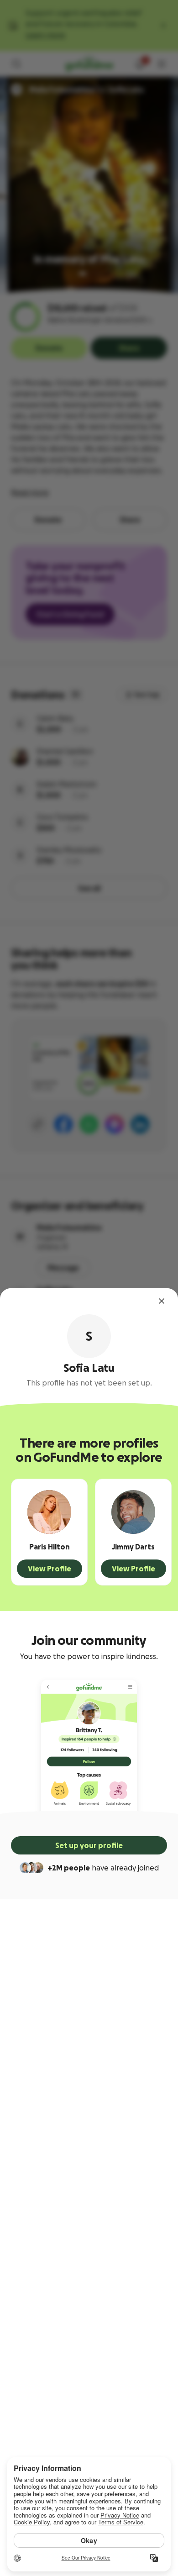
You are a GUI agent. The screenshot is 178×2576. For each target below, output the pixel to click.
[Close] (162, 1301)
